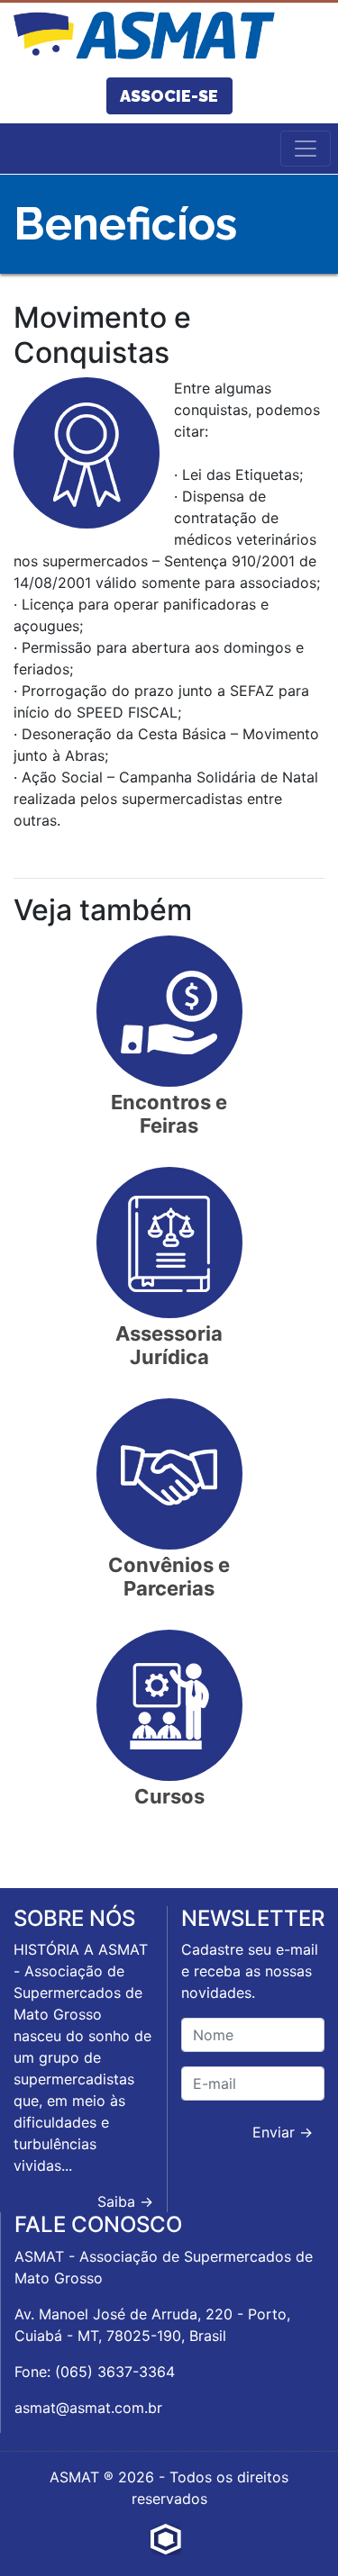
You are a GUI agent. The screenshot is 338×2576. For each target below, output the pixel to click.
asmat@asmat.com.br (88, 2408)
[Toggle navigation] (306, 149)
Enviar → (283, 2132)
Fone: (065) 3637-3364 (95, 2372)
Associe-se (169, 96)
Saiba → (125, 2201)
